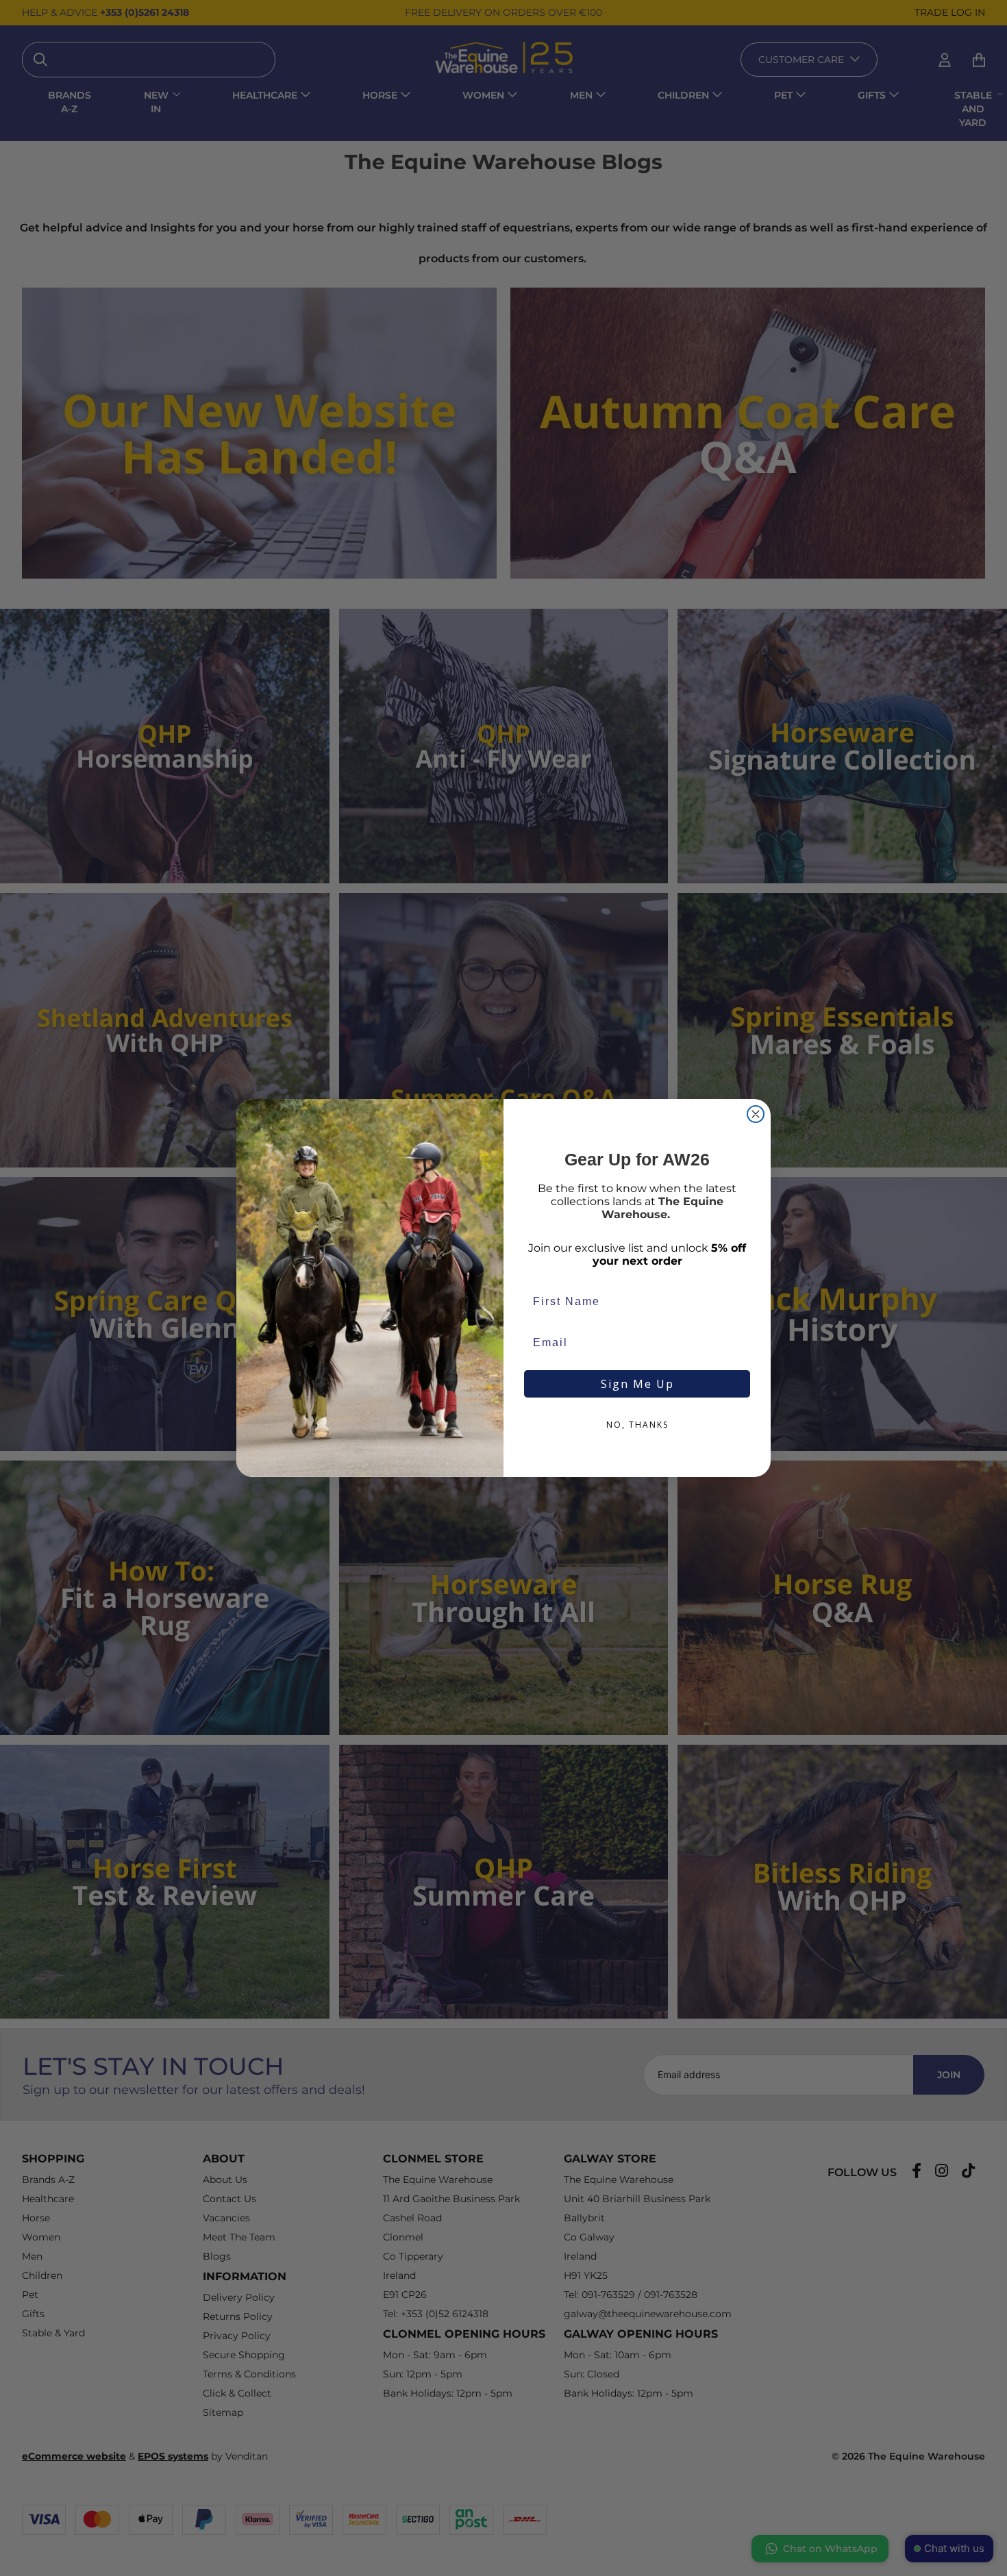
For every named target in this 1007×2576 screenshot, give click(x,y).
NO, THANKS (637, 1425)
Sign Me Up (637, 1384)
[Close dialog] (756, 1114)
